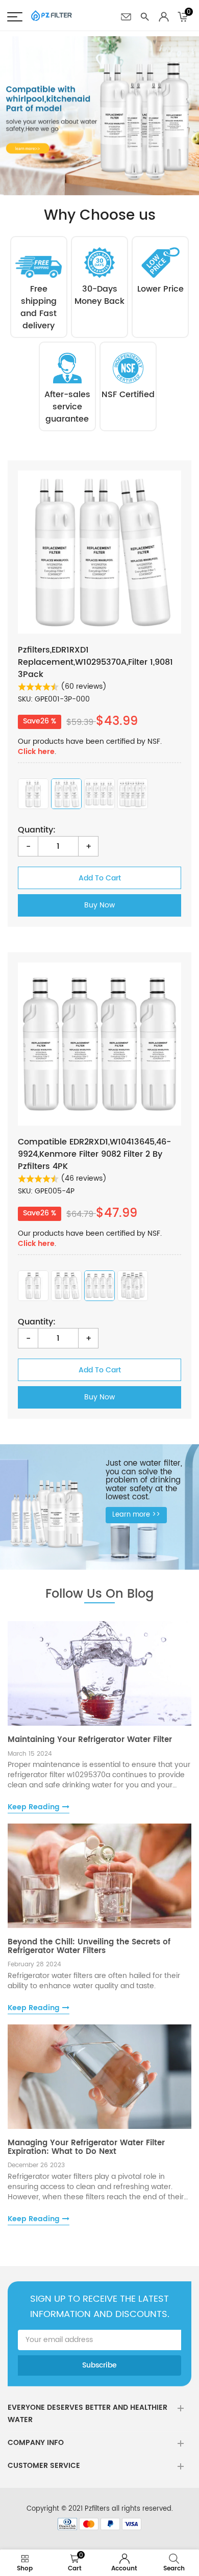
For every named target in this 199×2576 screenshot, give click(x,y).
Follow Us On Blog (99, 1594)
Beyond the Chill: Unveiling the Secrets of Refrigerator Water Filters (89, 1946)
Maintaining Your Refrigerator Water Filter (90, 1740)
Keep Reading (34, 1807)
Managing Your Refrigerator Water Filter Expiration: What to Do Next (86, 2147)
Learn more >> (136, 1515)
